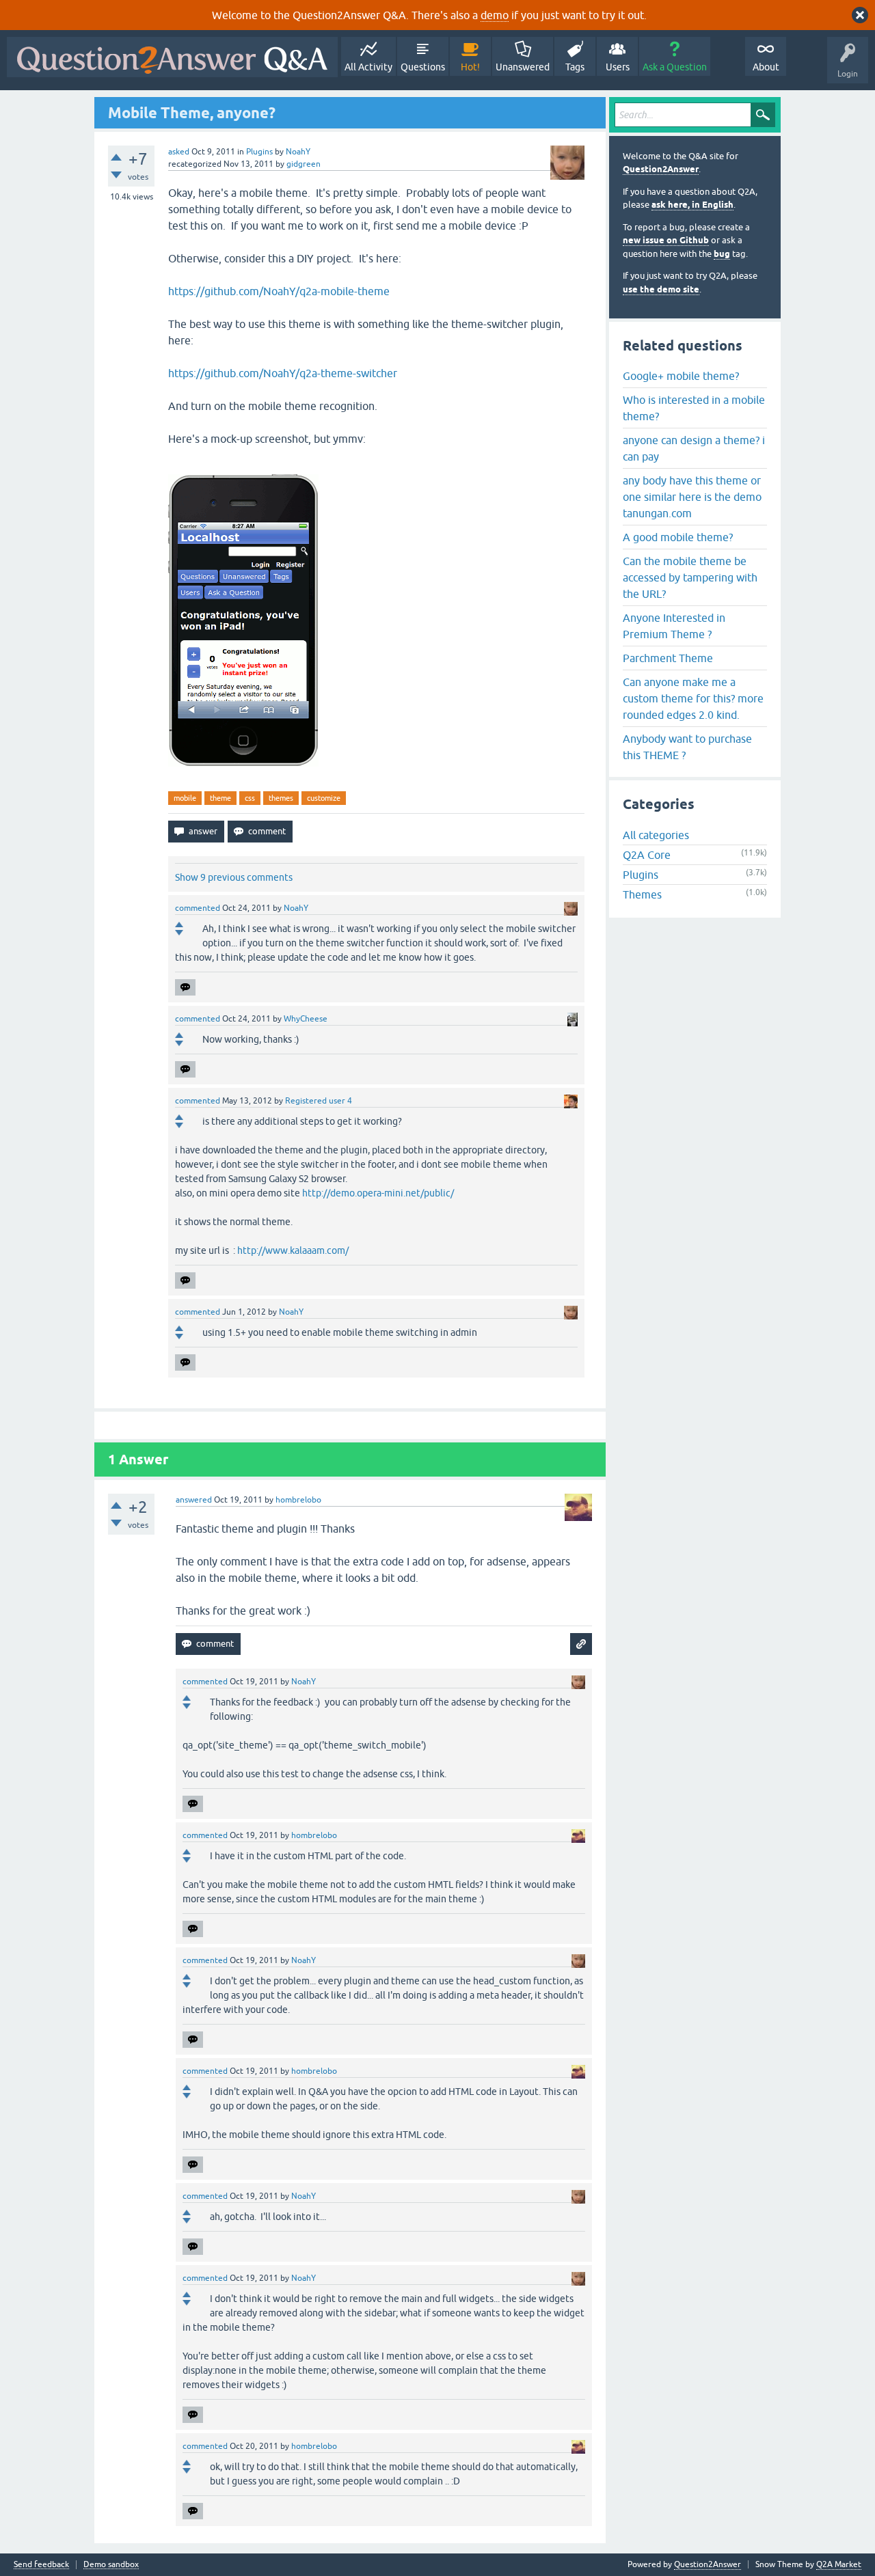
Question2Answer (661, 169)
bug (722, 254)
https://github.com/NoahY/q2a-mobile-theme (279, 291)
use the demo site (661, 289)
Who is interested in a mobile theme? (694, 408)
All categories (656, 835)
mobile (185, 798)
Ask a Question (675, 67)
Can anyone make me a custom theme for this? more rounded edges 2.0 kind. (693, 698)
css (250, 798)
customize (324, 798)
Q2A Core (647, 855)
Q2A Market (839, 2564)
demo (495, 15)
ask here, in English (692, 205)
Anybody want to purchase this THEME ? (687, 747)
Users (618, 67)
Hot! (470, 67)
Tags (575, 67)
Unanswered (523, 67)
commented (198, 908)
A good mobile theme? (678, 537)
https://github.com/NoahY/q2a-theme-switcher (283, 373)
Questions (423, 67)
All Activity (368, 67)
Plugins (259, 152)
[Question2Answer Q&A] (172, 57)
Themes (642, 894)
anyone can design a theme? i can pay (694, 448)
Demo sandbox (111, 2565)
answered (194, 1500)
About (766, 67)
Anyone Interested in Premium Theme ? (674, 626)
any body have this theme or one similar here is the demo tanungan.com (692, 497)
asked (179, 152)
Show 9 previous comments (234, 877)
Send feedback (41, 2565)
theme (220, 798)
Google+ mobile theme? (681, 376)
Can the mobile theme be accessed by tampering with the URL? (690, 577)
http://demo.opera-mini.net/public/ (378, 1193)
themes (281, 798)
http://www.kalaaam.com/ (293, 1250)
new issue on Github (666, 240)
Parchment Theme (668, 658)
